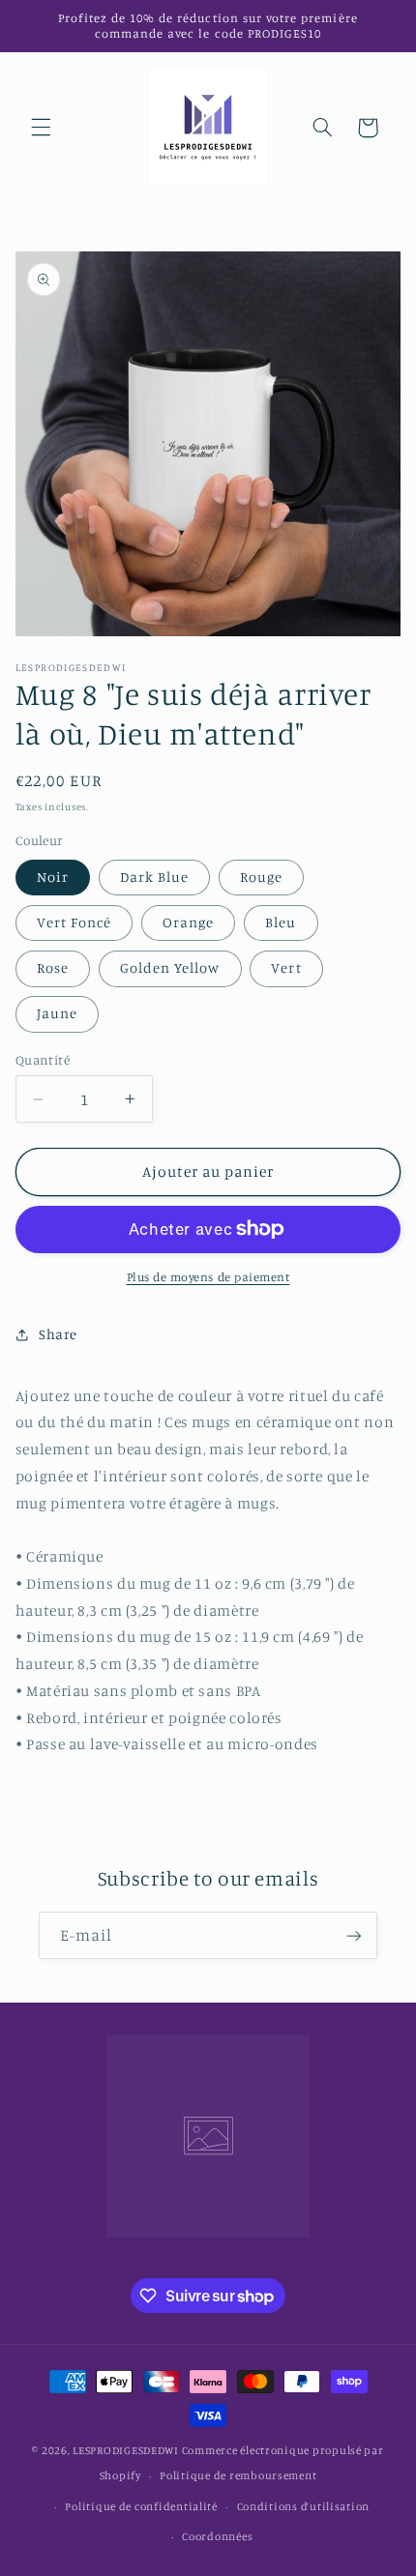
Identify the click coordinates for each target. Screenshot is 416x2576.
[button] (41, 128)
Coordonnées (217, 2536)
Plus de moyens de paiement (208, 1277)
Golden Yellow (170, 967)
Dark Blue (154, 877)
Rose (53, 967)
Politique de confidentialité (141, 2506)
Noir (53, 877)
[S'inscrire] (354, 1935)
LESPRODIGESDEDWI (126, 2450)
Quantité (43, 1060)
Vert (286, 967)
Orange (188, 922)
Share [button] (58, 1334)
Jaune (57, 1013)
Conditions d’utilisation (304, 2506)
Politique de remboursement (238, 2475)
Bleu (281, 922)
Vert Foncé (74, 922)
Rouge (261, 877)
